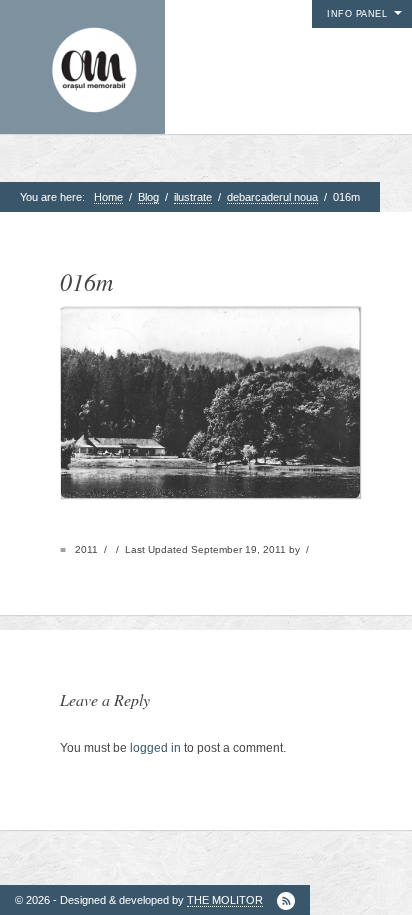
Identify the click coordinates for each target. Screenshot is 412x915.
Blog (148, 197)
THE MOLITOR (225, 900)
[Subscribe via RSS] (286, 901)
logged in (155, 748)
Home (108, 197)
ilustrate (193, 197)
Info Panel (357, 14)
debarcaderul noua (272, 197)
